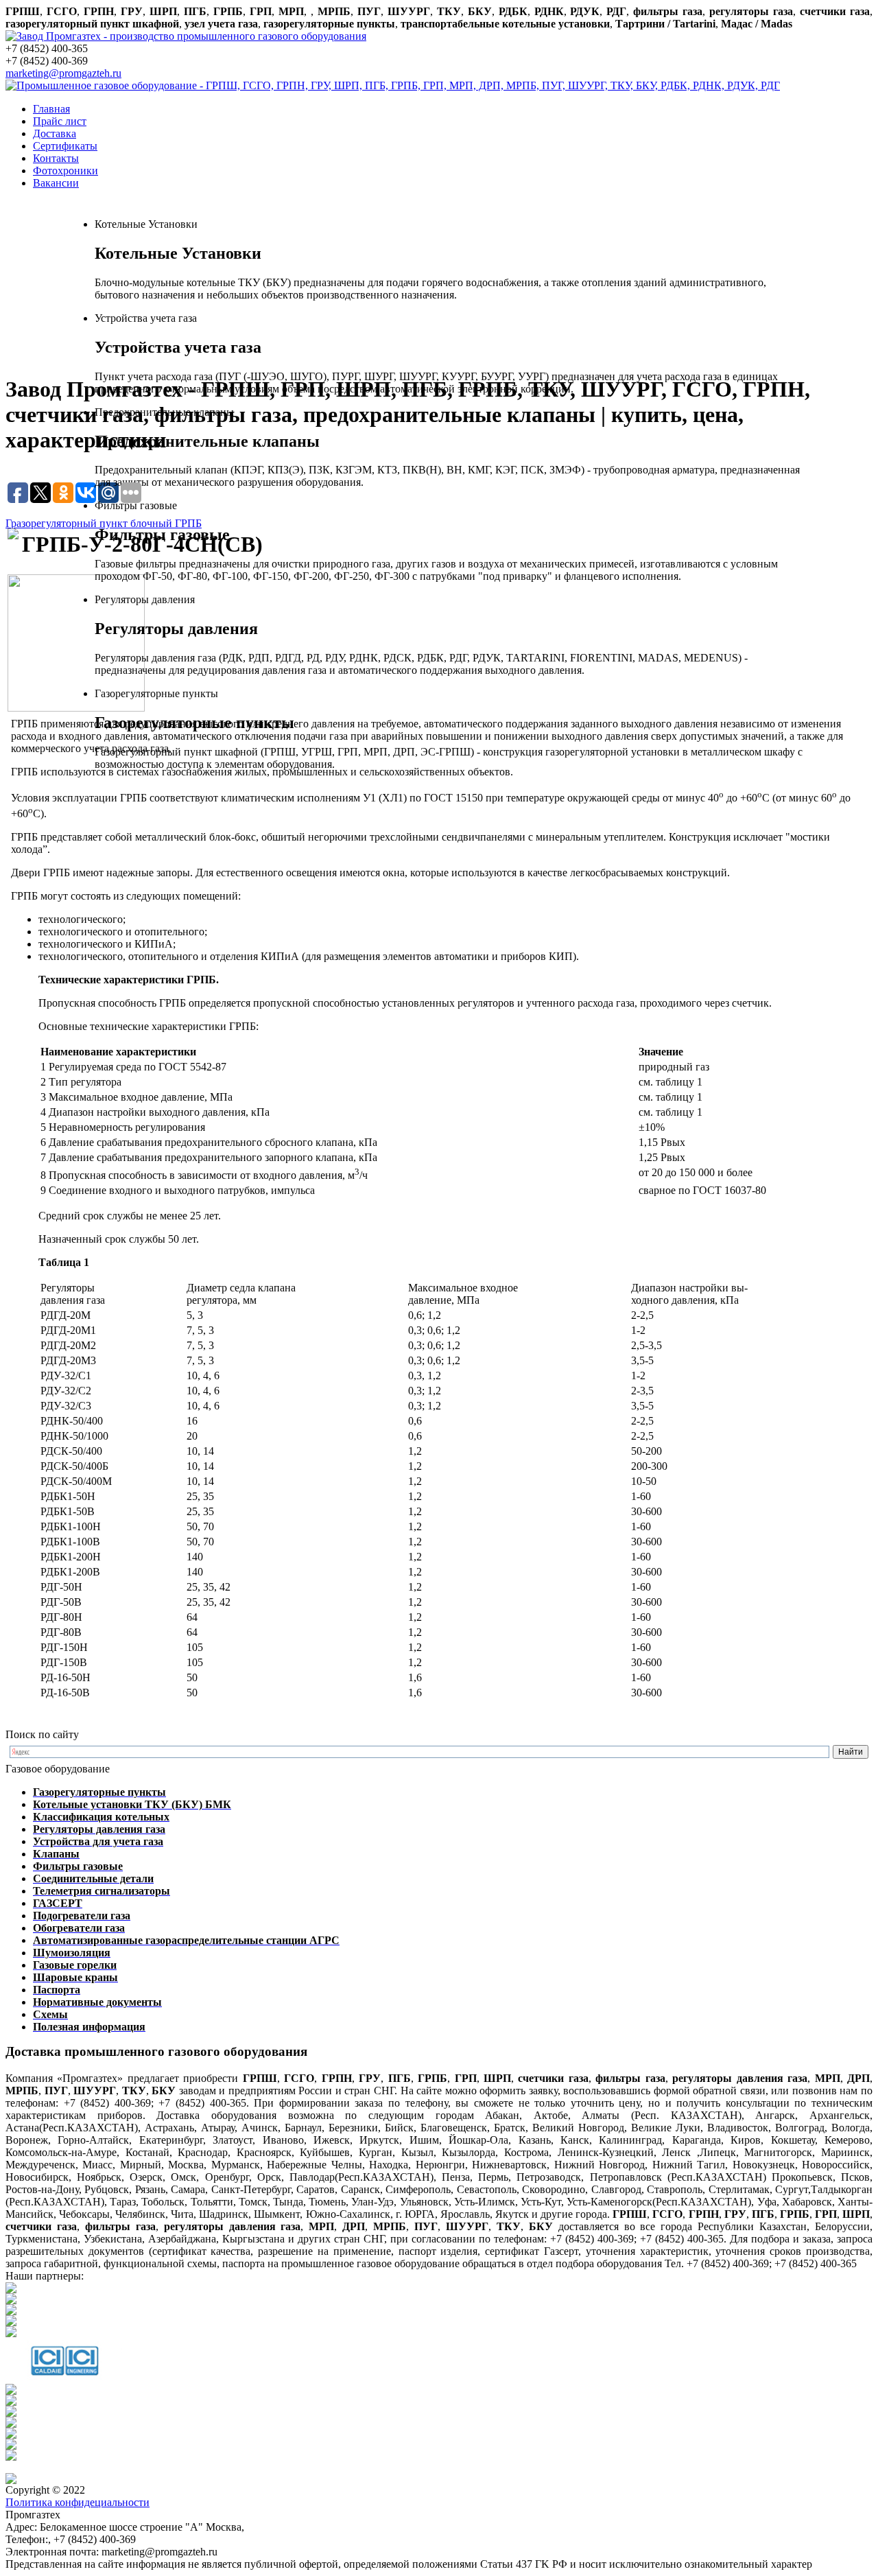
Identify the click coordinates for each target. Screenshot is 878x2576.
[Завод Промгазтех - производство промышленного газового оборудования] (186, 36)
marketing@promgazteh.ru (63, 73)
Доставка (55, 133)
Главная (51, 109)
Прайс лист (60, 121)
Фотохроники (66, 171)
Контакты (56, 158)
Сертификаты (65, 146)
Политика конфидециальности (78, 2502)
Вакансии (56, 183)
